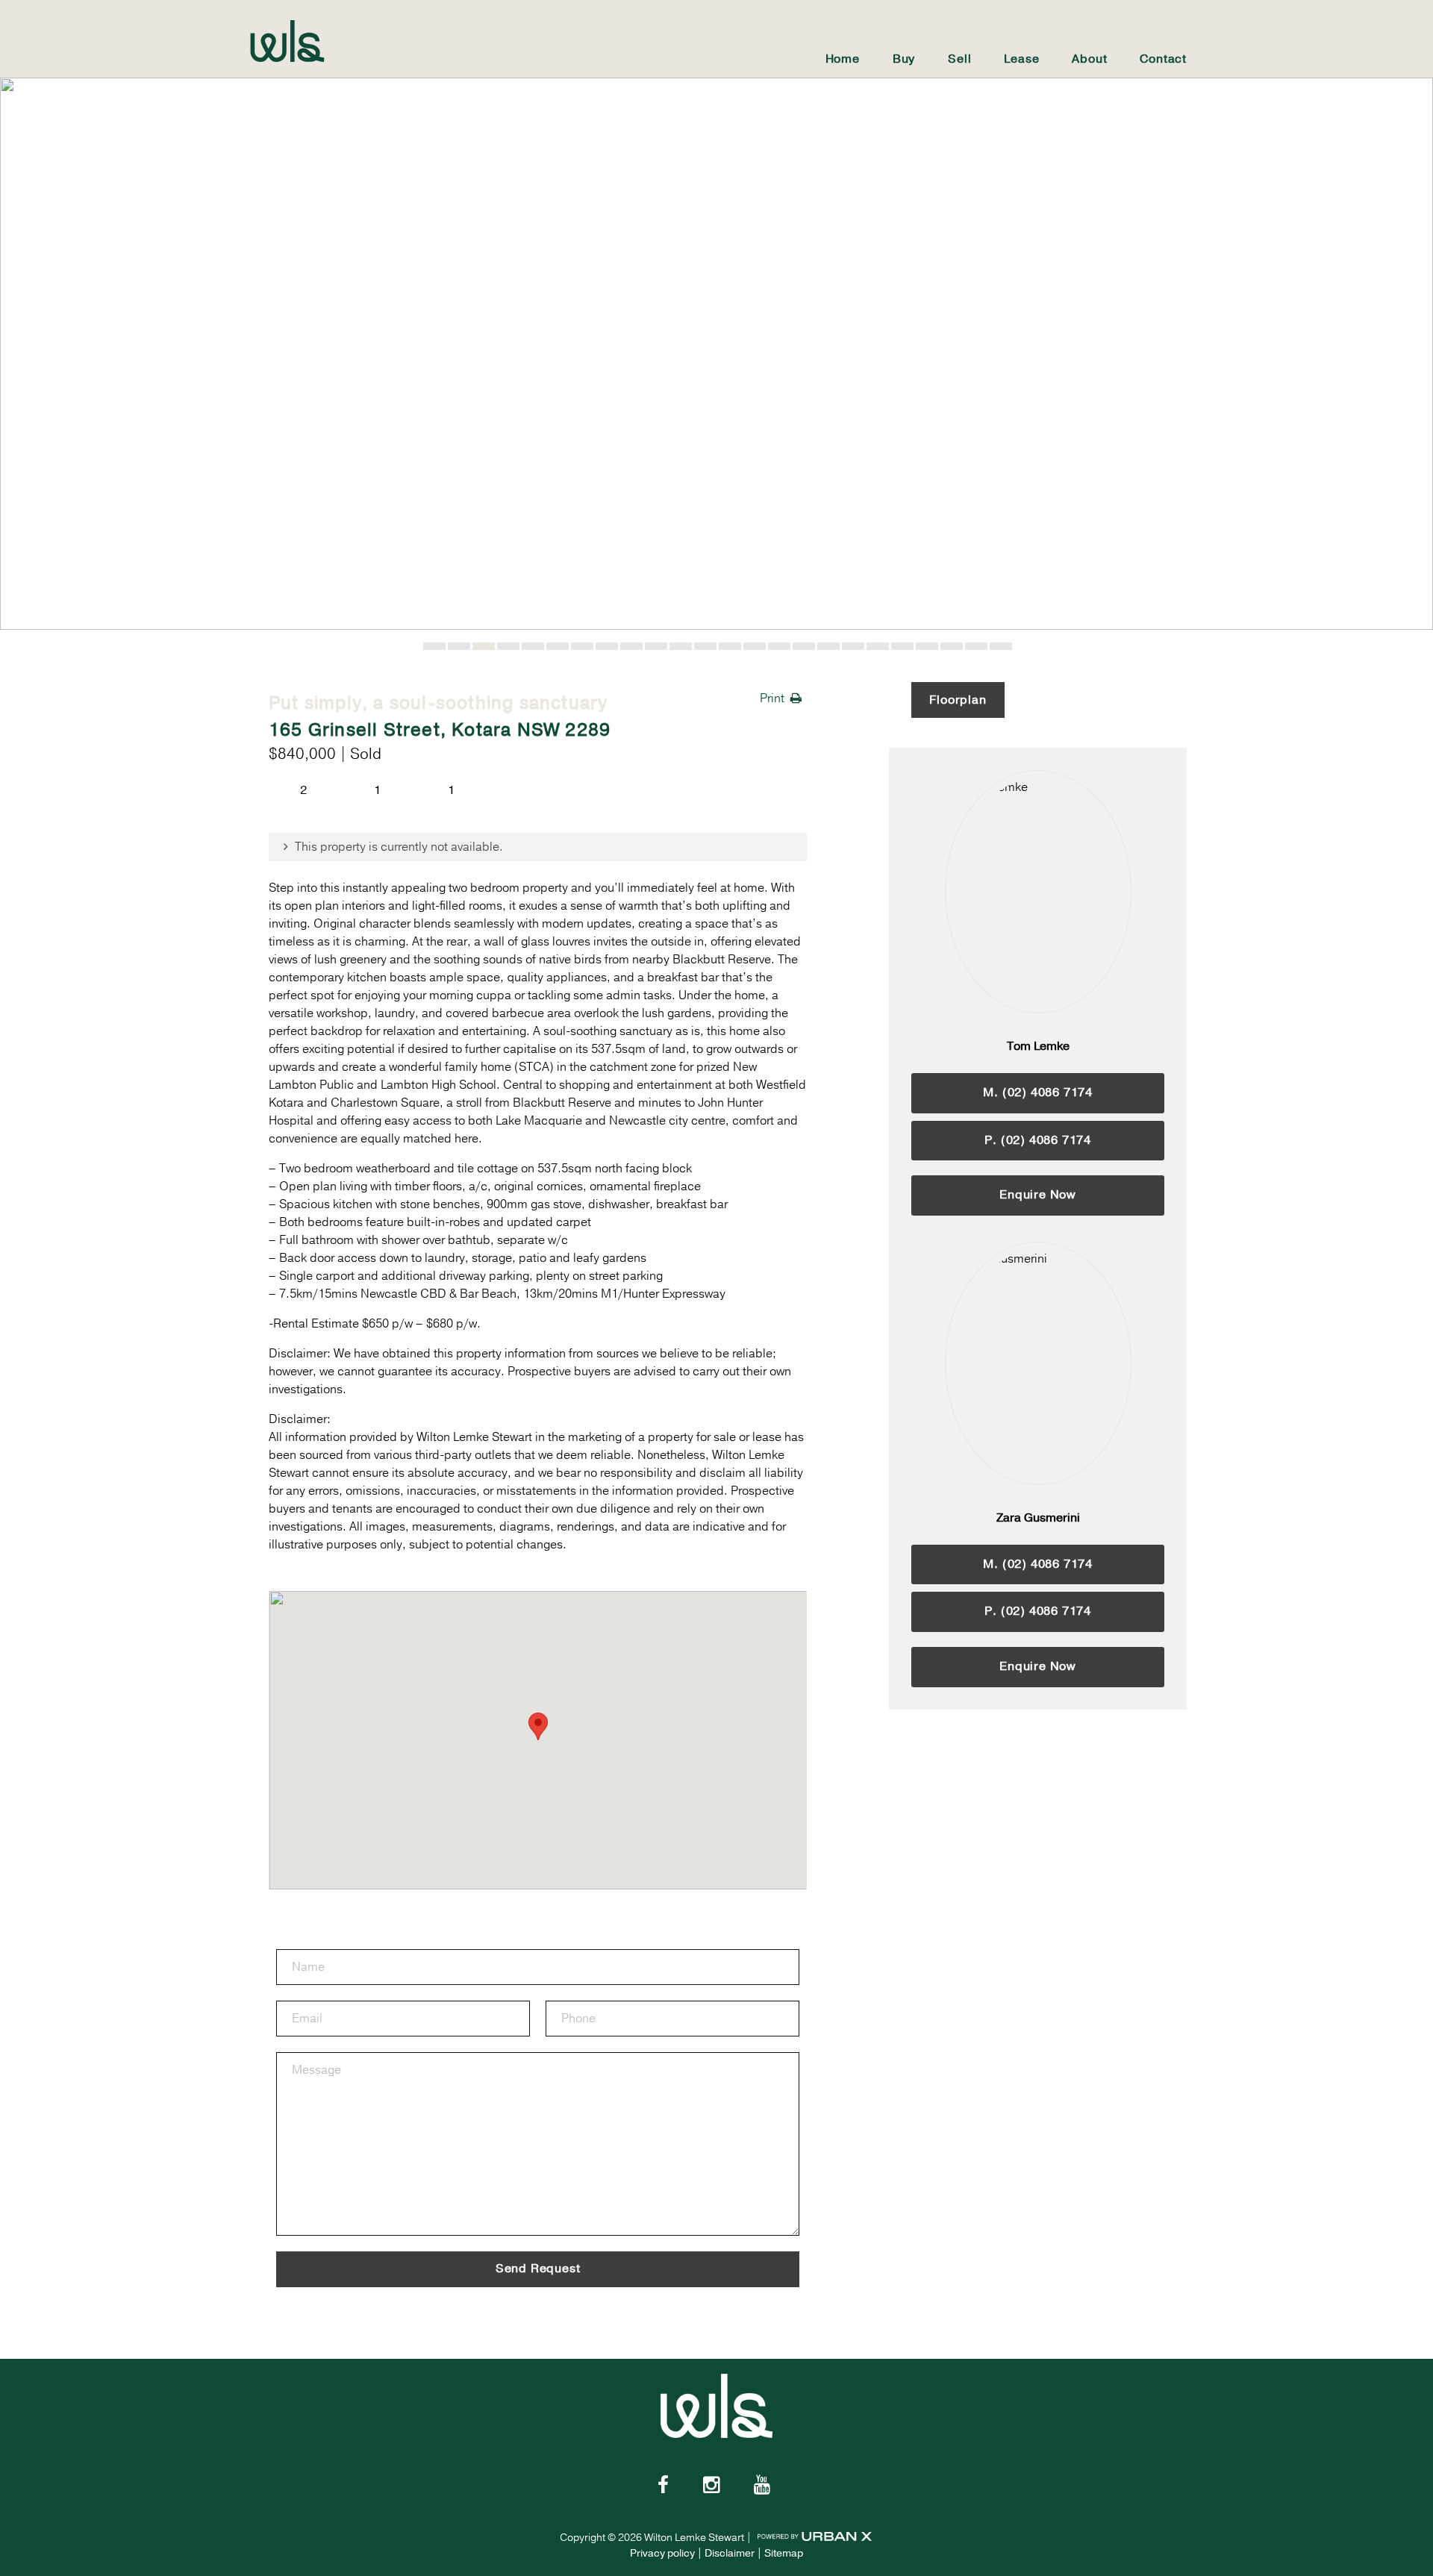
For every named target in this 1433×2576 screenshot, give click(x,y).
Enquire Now (1038, 1195)
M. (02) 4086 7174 (1038, 1092)
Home (843, 59)
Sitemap (784, 2553)
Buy (904, 59)
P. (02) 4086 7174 (1038, 1140)
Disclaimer (730, 2553)
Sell (959, 59)
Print (772, 698)
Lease (1021, 59)
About (1089, 59)
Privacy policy (662, 2553)
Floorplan (958, 700)
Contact (1163, 59)
